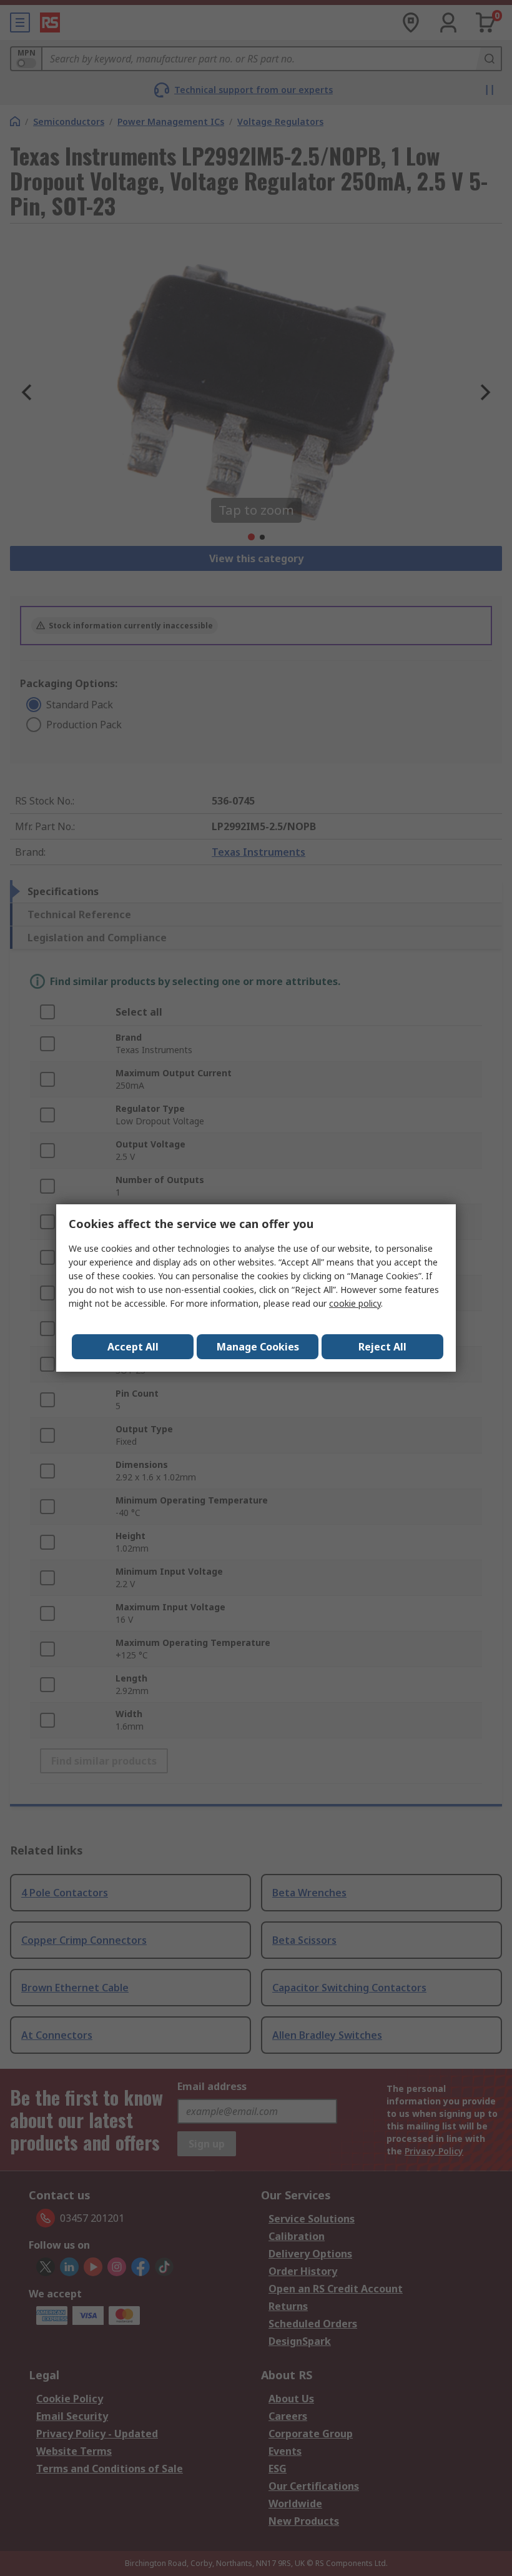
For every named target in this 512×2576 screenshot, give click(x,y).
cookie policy (355, 1303)
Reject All (382, 1347)
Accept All (133, 1347)
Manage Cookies (258, 1347)
